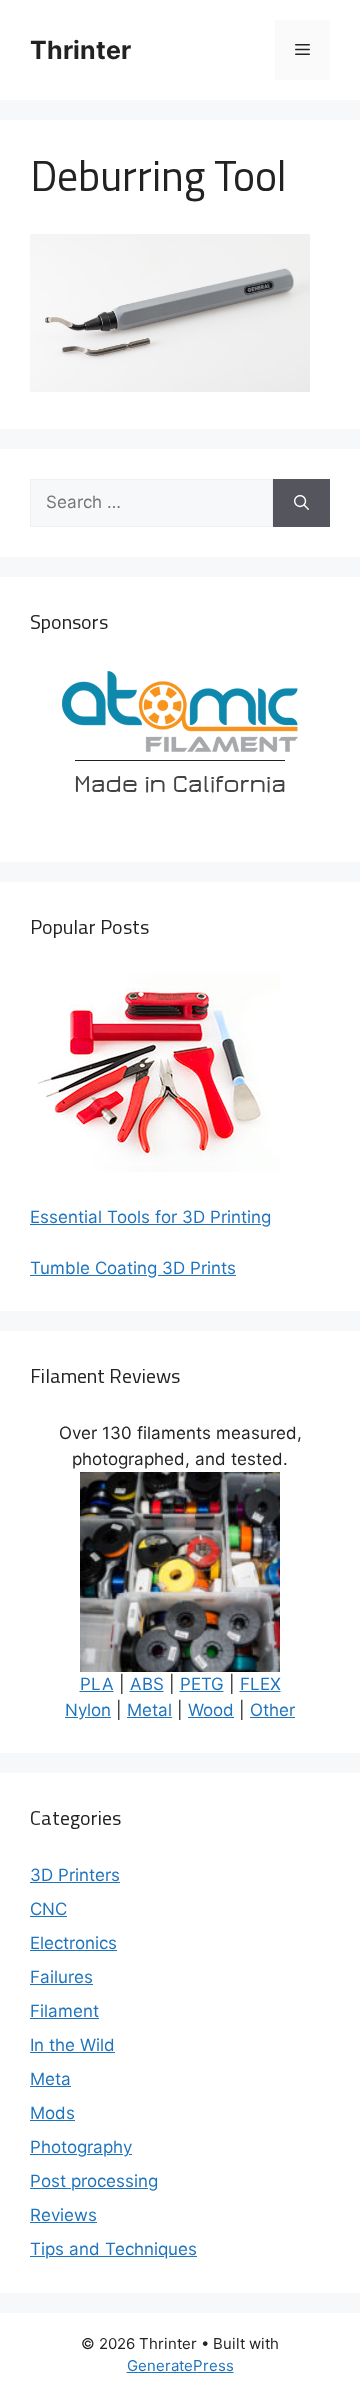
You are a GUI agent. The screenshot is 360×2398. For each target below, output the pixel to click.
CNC (48, 1909)
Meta (50, 2079)
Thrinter (80, 50)
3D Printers (75, 1875)
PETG (202, 1684)
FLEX (260, 1684)
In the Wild (72, 2045)
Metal (149, 1710)
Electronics (73, 1943)
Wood (211, 1710)
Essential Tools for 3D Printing (150, 1217)
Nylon (88, 1710)
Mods (52, 2113)
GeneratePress (180, 2365)
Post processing (94, 2181)
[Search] (301, 503)
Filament (64, 2011)
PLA (97, 1684)
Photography (81, 2147)
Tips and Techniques (113, 2249)
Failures (61, 1977)
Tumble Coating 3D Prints (133, 1268)
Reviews (63, 2215)
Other (272, 1710)
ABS (147, 1684)
